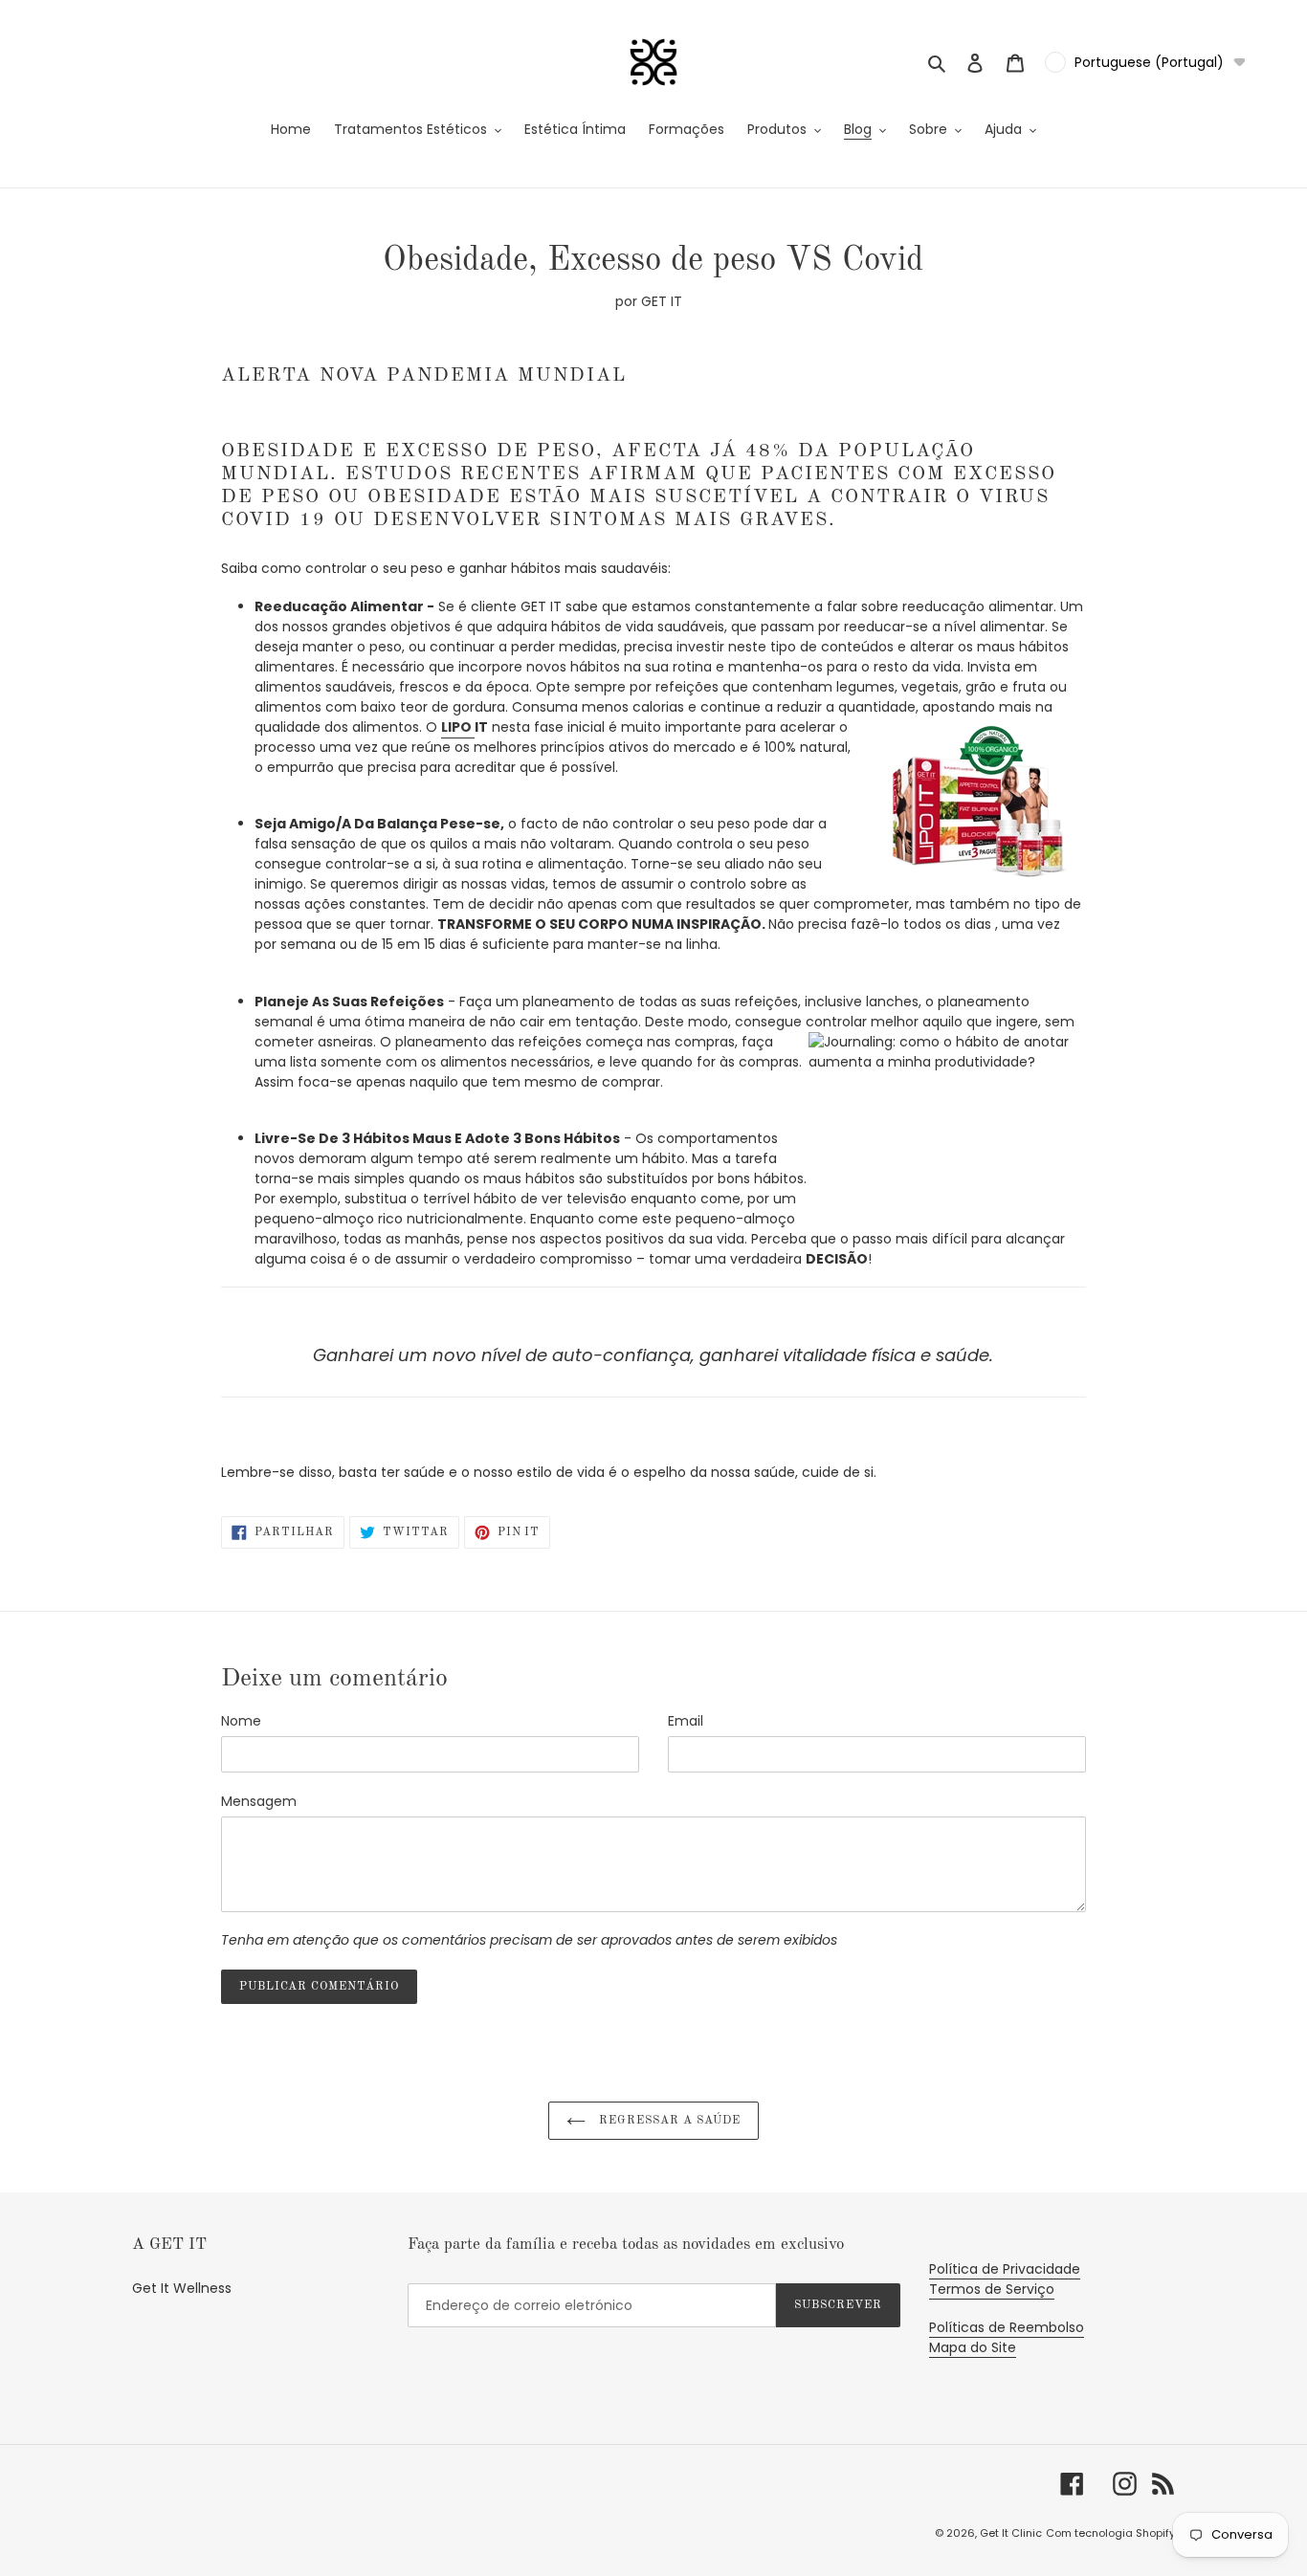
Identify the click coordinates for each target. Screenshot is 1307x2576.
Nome (241, 1721)
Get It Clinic (1011, 2533)
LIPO (458, 727)
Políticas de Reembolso (1007, 2327)
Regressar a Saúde (667, 2121)
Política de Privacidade (1005, 2269)
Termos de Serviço (992, 2289)
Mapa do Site (973, 2347)
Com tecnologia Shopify (1110, 2533)
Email (686, 1721)
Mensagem (259, 1801)
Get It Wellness (182, 2288)
